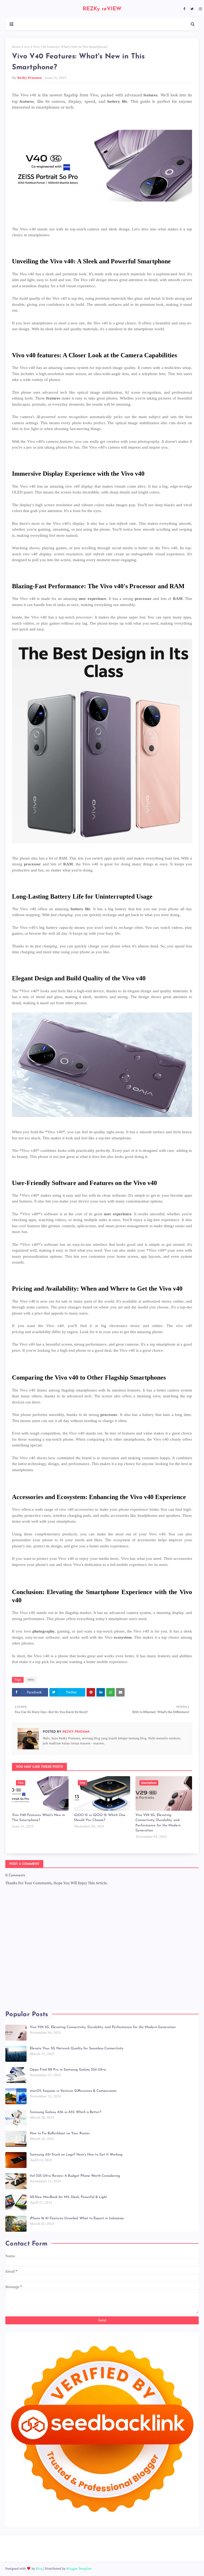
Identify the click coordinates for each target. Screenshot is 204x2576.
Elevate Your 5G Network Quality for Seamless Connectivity (76, 2048)
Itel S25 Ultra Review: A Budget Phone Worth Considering (75, 2176)
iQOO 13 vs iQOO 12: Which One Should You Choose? (100, 1818)
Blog (39, 2569)
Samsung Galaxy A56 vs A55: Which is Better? (65, 2112)
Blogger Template (79, 2569)
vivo (27, 47)
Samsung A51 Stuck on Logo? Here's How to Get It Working (76, 2155)
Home (16, 47)
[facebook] (184, 9)
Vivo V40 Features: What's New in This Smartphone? (38, 1818)
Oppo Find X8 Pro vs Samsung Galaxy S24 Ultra (68, 2070)
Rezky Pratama (29, 78)
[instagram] (200, 9)
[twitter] (192, 9)
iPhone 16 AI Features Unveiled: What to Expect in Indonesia (77, 2218)
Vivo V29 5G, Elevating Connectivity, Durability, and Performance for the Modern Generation (158, 1823)
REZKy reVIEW (102, 9)
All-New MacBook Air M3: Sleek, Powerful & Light (68, 2197)
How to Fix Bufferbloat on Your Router (60, 2133)
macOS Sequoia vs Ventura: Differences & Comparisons (73, 2091)
